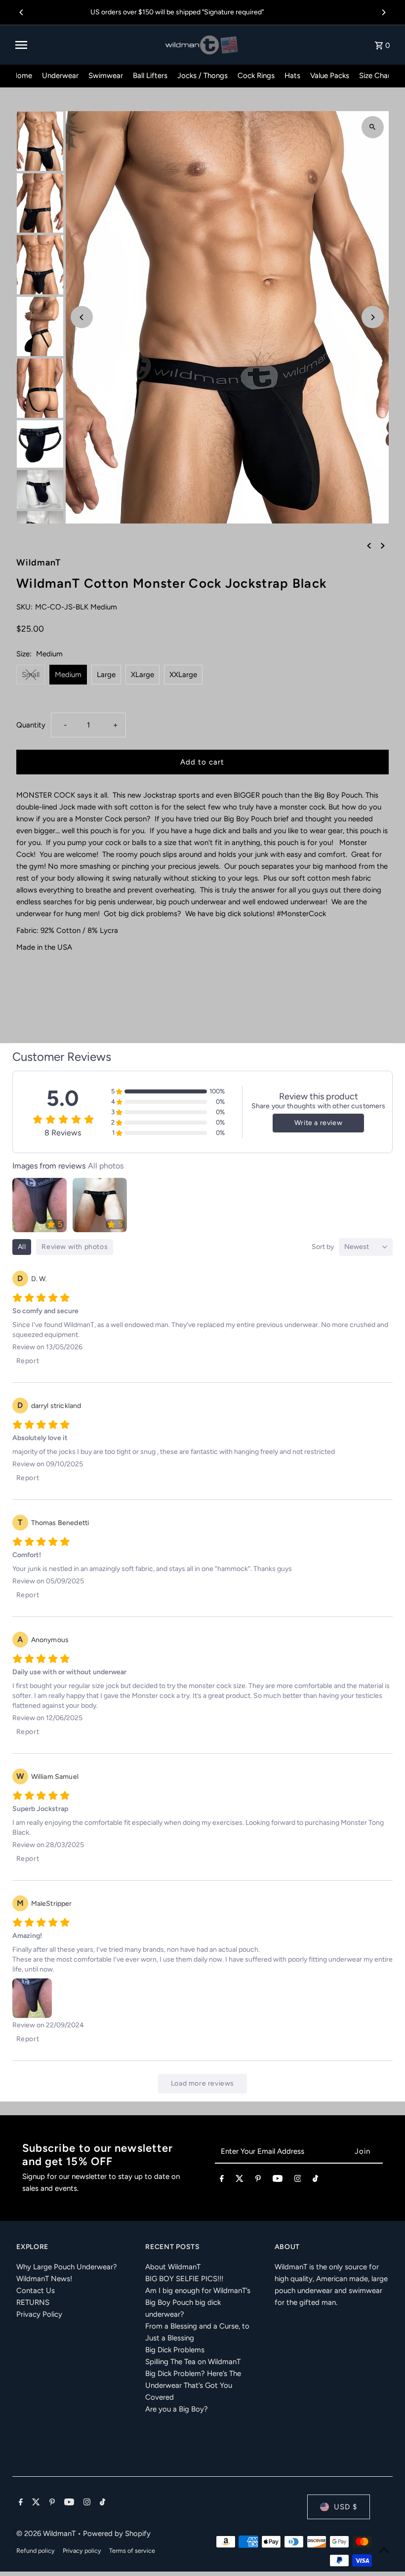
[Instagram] (298, 2180)
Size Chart (376, 76)
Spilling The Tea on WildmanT (193, 2362)
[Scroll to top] (384, 2550)
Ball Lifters (150, 76)
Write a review (318, 1123)
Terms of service (132, 2551)
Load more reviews (202, 2083)
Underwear (60, 76)
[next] (383, 545)
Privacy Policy (39, 2314)
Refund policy (36, 2551)
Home (22, 76)
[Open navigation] (87, 45)
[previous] (369, 545)
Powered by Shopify (117, 2534)
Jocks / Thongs (202, 76)
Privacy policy (82, 2551)
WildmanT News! (44, 2279)
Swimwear (106, 76)
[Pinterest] (258, 2180)
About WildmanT (173, 2267)
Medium (68, 675)
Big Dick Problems (175, 2350)
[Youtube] (278, 2180)
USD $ (345, 2507)
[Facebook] (222, 2180)
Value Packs (330, 76)
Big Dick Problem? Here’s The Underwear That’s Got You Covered (193, 2385)
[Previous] (22, 12)
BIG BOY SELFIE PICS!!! (184, 2279)
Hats (292, 76)
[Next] (383, 12)
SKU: (24, 607)
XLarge (142, 675)
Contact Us (36, 2291)
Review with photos (75, 1247)
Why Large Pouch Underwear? (67, 2267)
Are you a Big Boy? (177, 2409)
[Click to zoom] (373, 127)
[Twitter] (240, 2180)
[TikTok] (315, 2180)
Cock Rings (256, 76)
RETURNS (33, 2302)
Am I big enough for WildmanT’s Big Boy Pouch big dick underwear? (198, 2302)
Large (106, 675)
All (22, 1247)
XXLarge (183, 675)
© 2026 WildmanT (47, 2534)
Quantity (31, 725)
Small (31, 675)
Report (28, 1361)
